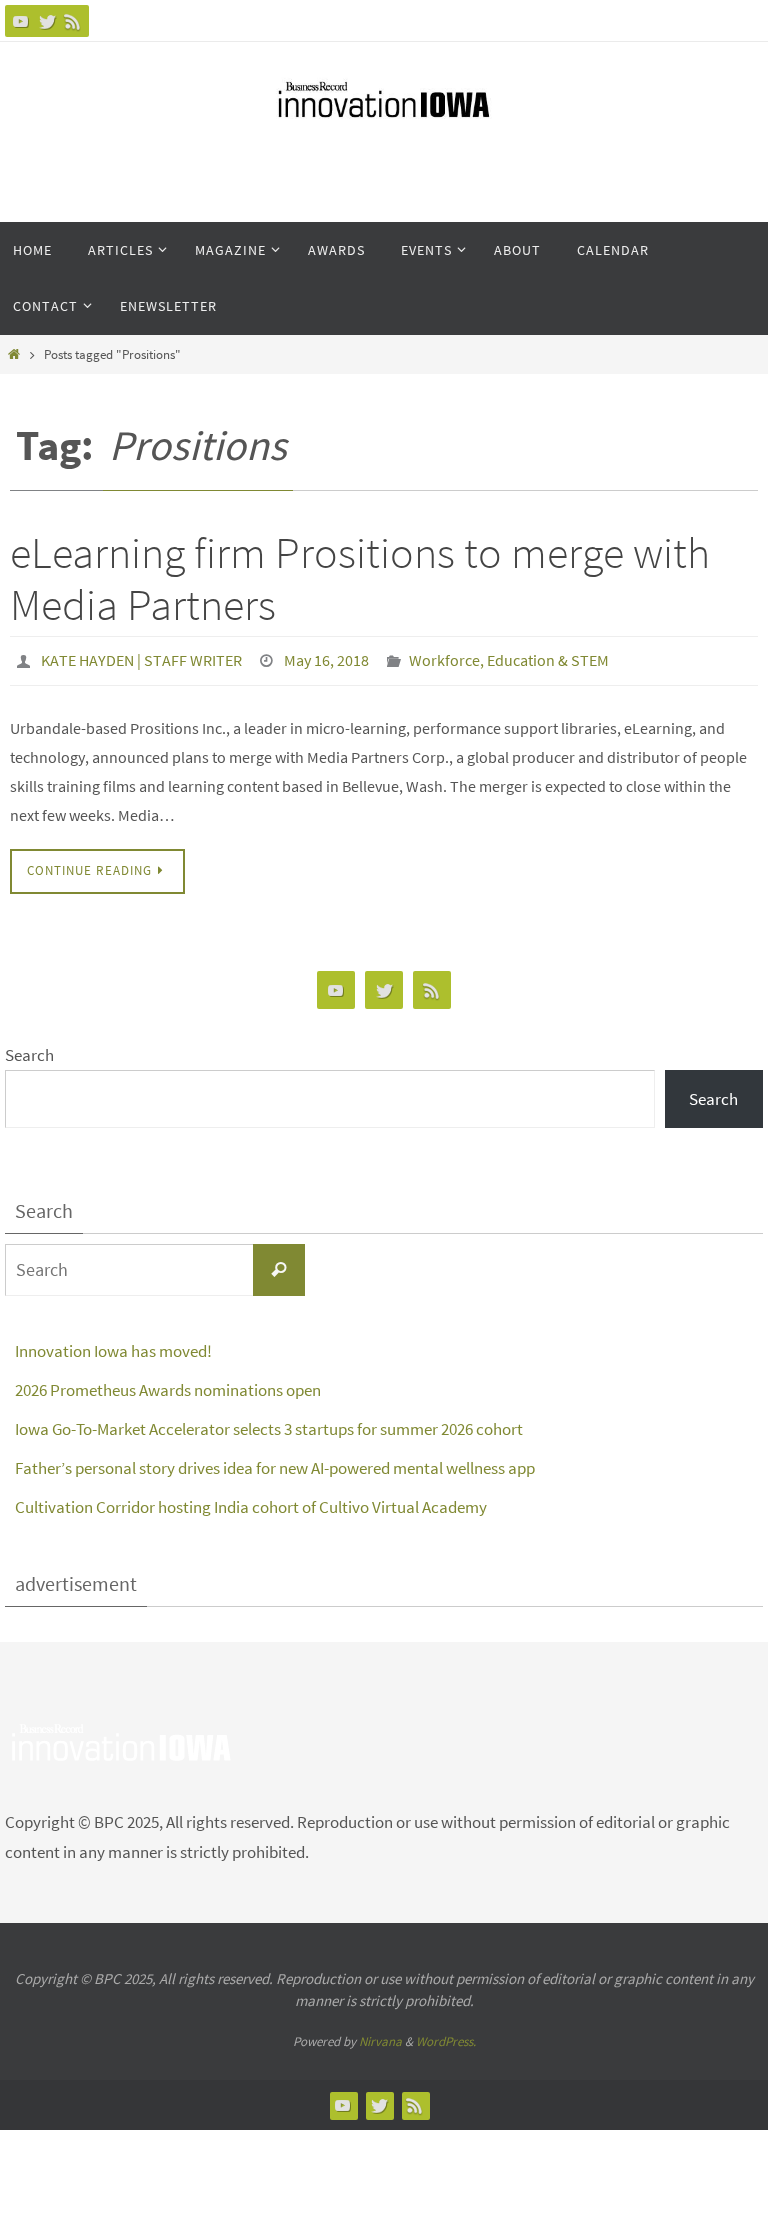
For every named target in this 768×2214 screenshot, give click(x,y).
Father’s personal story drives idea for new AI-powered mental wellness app (275, 1462)
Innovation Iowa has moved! (113, 1345)
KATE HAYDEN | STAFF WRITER (141, 658)
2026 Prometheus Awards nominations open (168, 1384)
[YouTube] (21, 21)
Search (29, 1049)
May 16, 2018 (326, 658)
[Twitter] (47, 21)
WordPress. (446, 2035)
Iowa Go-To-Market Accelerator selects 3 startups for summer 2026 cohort (269, 1423)
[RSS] (73, 21)
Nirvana (380, 2035)
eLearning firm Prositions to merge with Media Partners (360, 579)
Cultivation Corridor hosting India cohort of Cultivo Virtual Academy (252, 1501)
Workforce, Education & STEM (509, 658)
